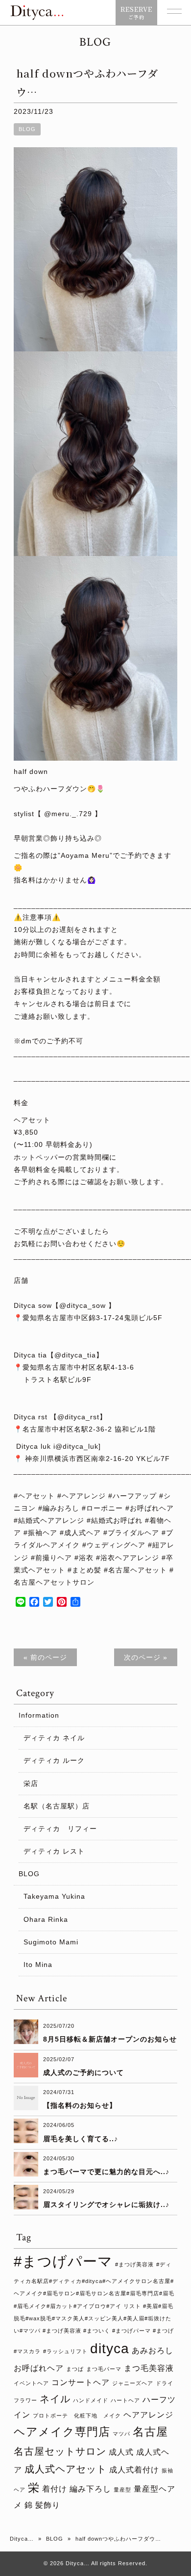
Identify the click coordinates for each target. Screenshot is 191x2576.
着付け (55, 2489)
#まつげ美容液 (134, 2264)
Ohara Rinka (46, 1919)
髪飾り (48, 2505)
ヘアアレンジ (148, 2415)
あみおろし (153, 2350)
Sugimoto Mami (51, 1942)
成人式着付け (134, 2470)
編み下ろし (90, 2489)
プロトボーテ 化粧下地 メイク (77, 2416)
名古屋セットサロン (60, 2451)
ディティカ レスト (54, 1851)
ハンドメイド (91, 2400)
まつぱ (75, 2369)
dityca (110, 2349)
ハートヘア (125, 2400)
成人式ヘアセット (66, 2469)
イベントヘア (31, 2383)
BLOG (27, 129)
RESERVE (136, 13)
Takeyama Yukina (54, 1896)
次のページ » (146, 1657)
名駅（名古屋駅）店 (57, 1806)
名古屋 (150, 2432)
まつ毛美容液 (149, 2368)
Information (39, 1715)
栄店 (31, 1783)
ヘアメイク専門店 (62, 2432)
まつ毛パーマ (104, 2369)
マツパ (121, 2434)
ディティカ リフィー (60, 1829)
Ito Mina (38, 1965)
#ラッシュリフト (65, 2351)
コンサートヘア (81, 2382)
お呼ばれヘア (39, 2368)
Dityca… (22, 2539)
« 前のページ (45, 1657)
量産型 (122, 2490)
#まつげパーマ (63, 2261)
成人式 (121, 2452)
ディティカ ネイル (54, 1738)
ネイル (55, 2399)
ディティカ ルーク (54, 1760)
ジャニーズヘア (133, 2383)
